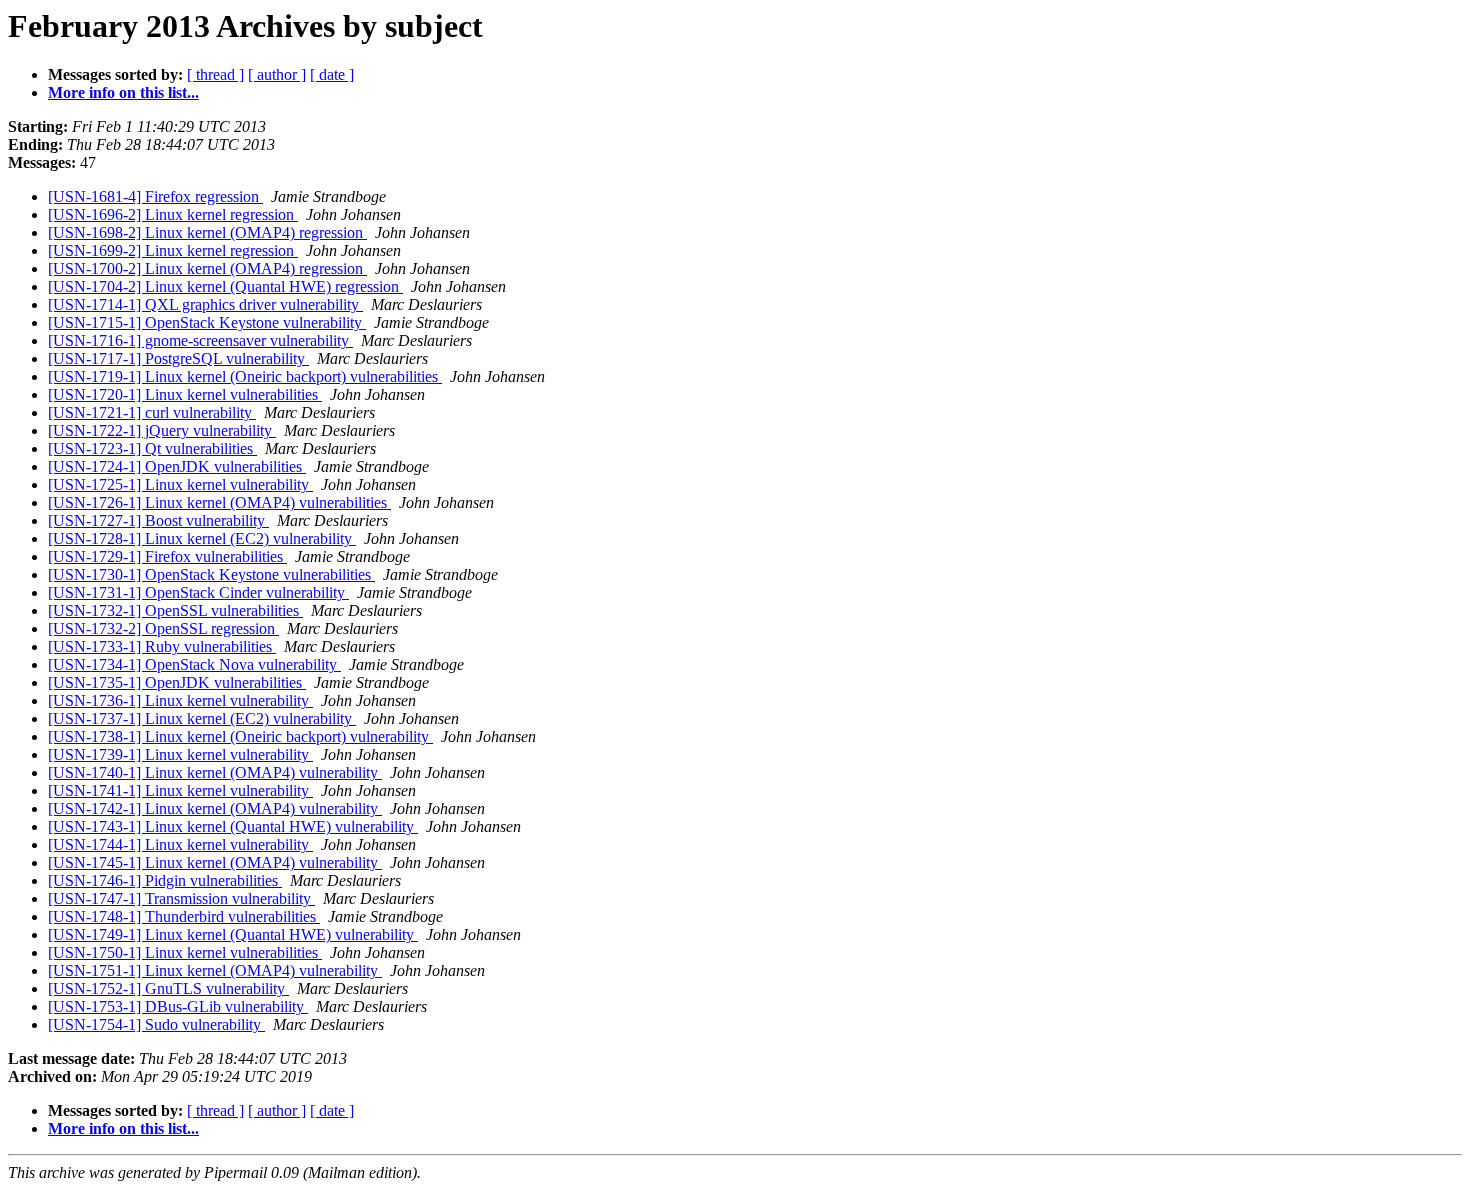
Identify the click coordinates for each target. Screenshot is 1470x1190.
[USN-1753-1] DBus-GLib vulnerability (178, 1006)
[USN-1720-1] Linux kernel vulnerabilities (185, 394)
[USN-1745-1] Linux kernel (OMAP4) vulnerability (215, 862)
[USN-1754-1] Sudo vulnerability (156, 1024)
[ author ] (277, 74)
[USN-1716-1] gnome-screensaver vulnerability (200, 340)
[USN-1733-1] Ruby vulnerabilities (162, 646)
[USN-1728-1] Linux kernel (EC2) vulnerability (202, 538)
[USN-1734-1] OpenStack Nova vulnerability (194, 664)
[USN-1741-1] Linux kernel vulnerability (180, 790)
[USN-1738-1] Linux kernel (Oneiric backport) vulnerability (240, 736)
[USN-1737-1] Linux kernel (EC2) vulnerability (202, 718)
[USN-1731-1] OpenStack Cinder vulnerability (198, 592)
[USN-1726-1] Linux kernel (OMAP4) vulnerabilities (219, 502)
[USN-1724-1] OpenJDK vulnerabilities (177, 466)
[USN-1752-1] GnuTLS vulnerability (168, 988)
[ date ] (332, 74)
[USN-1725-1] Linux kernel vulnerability (180, 484)
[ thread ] (215, 74)
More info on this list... (123, 92)
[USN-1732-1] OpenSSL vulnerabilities (175, 610)
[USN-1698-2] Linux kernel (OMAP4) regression (207, 232)
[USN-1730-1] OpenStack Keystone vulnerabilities (211, 574)
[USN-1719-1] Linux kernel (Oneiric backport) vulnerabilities (245, 376)
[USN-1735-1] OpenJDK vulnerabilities (177, 682)
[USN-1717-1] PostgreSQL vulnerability (178, 358)
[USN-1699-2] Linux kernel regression (173, 250)
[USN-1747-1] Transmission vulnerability (181, 898)
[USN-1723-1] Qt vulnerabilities (152, 448)
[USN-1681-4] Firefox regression (155, 196)
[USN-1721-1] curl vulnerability (152, 412)
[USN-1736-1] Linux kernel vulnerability (180, 700)
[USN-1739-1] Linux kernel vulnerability (180, 754)
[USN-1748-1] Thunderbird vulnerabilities (184, 916)
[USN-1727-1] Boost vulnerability (158, 520)
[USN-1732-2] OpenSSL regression (163, 628)
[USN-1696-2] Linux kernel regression (173, 214)
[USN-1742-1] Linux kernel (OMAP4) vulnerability (215, 808)
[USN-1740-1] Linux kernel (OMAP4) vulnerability (215, 772)
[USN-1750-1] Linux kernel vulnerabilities (185, 952)
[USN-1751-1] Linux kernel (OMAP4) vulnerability (215, 970)
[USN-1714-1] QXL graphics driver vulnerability (205, 304)
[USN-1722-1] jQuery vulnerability (162, 430)
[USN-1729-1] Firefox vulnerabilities (167, 556)
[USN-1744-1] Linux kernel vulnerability (180, 844)
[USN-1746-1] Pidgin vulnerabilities (165, 880)
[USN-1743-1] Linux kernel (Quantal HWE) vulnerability (233, 826)
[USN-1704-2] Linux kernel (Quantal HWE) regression (225, 286)
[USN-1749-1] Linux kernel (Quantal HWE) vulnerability (233, 934)
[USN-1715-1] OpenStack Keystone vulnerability (207, 322)
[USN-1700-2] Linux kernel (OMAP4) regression (207, 268)
